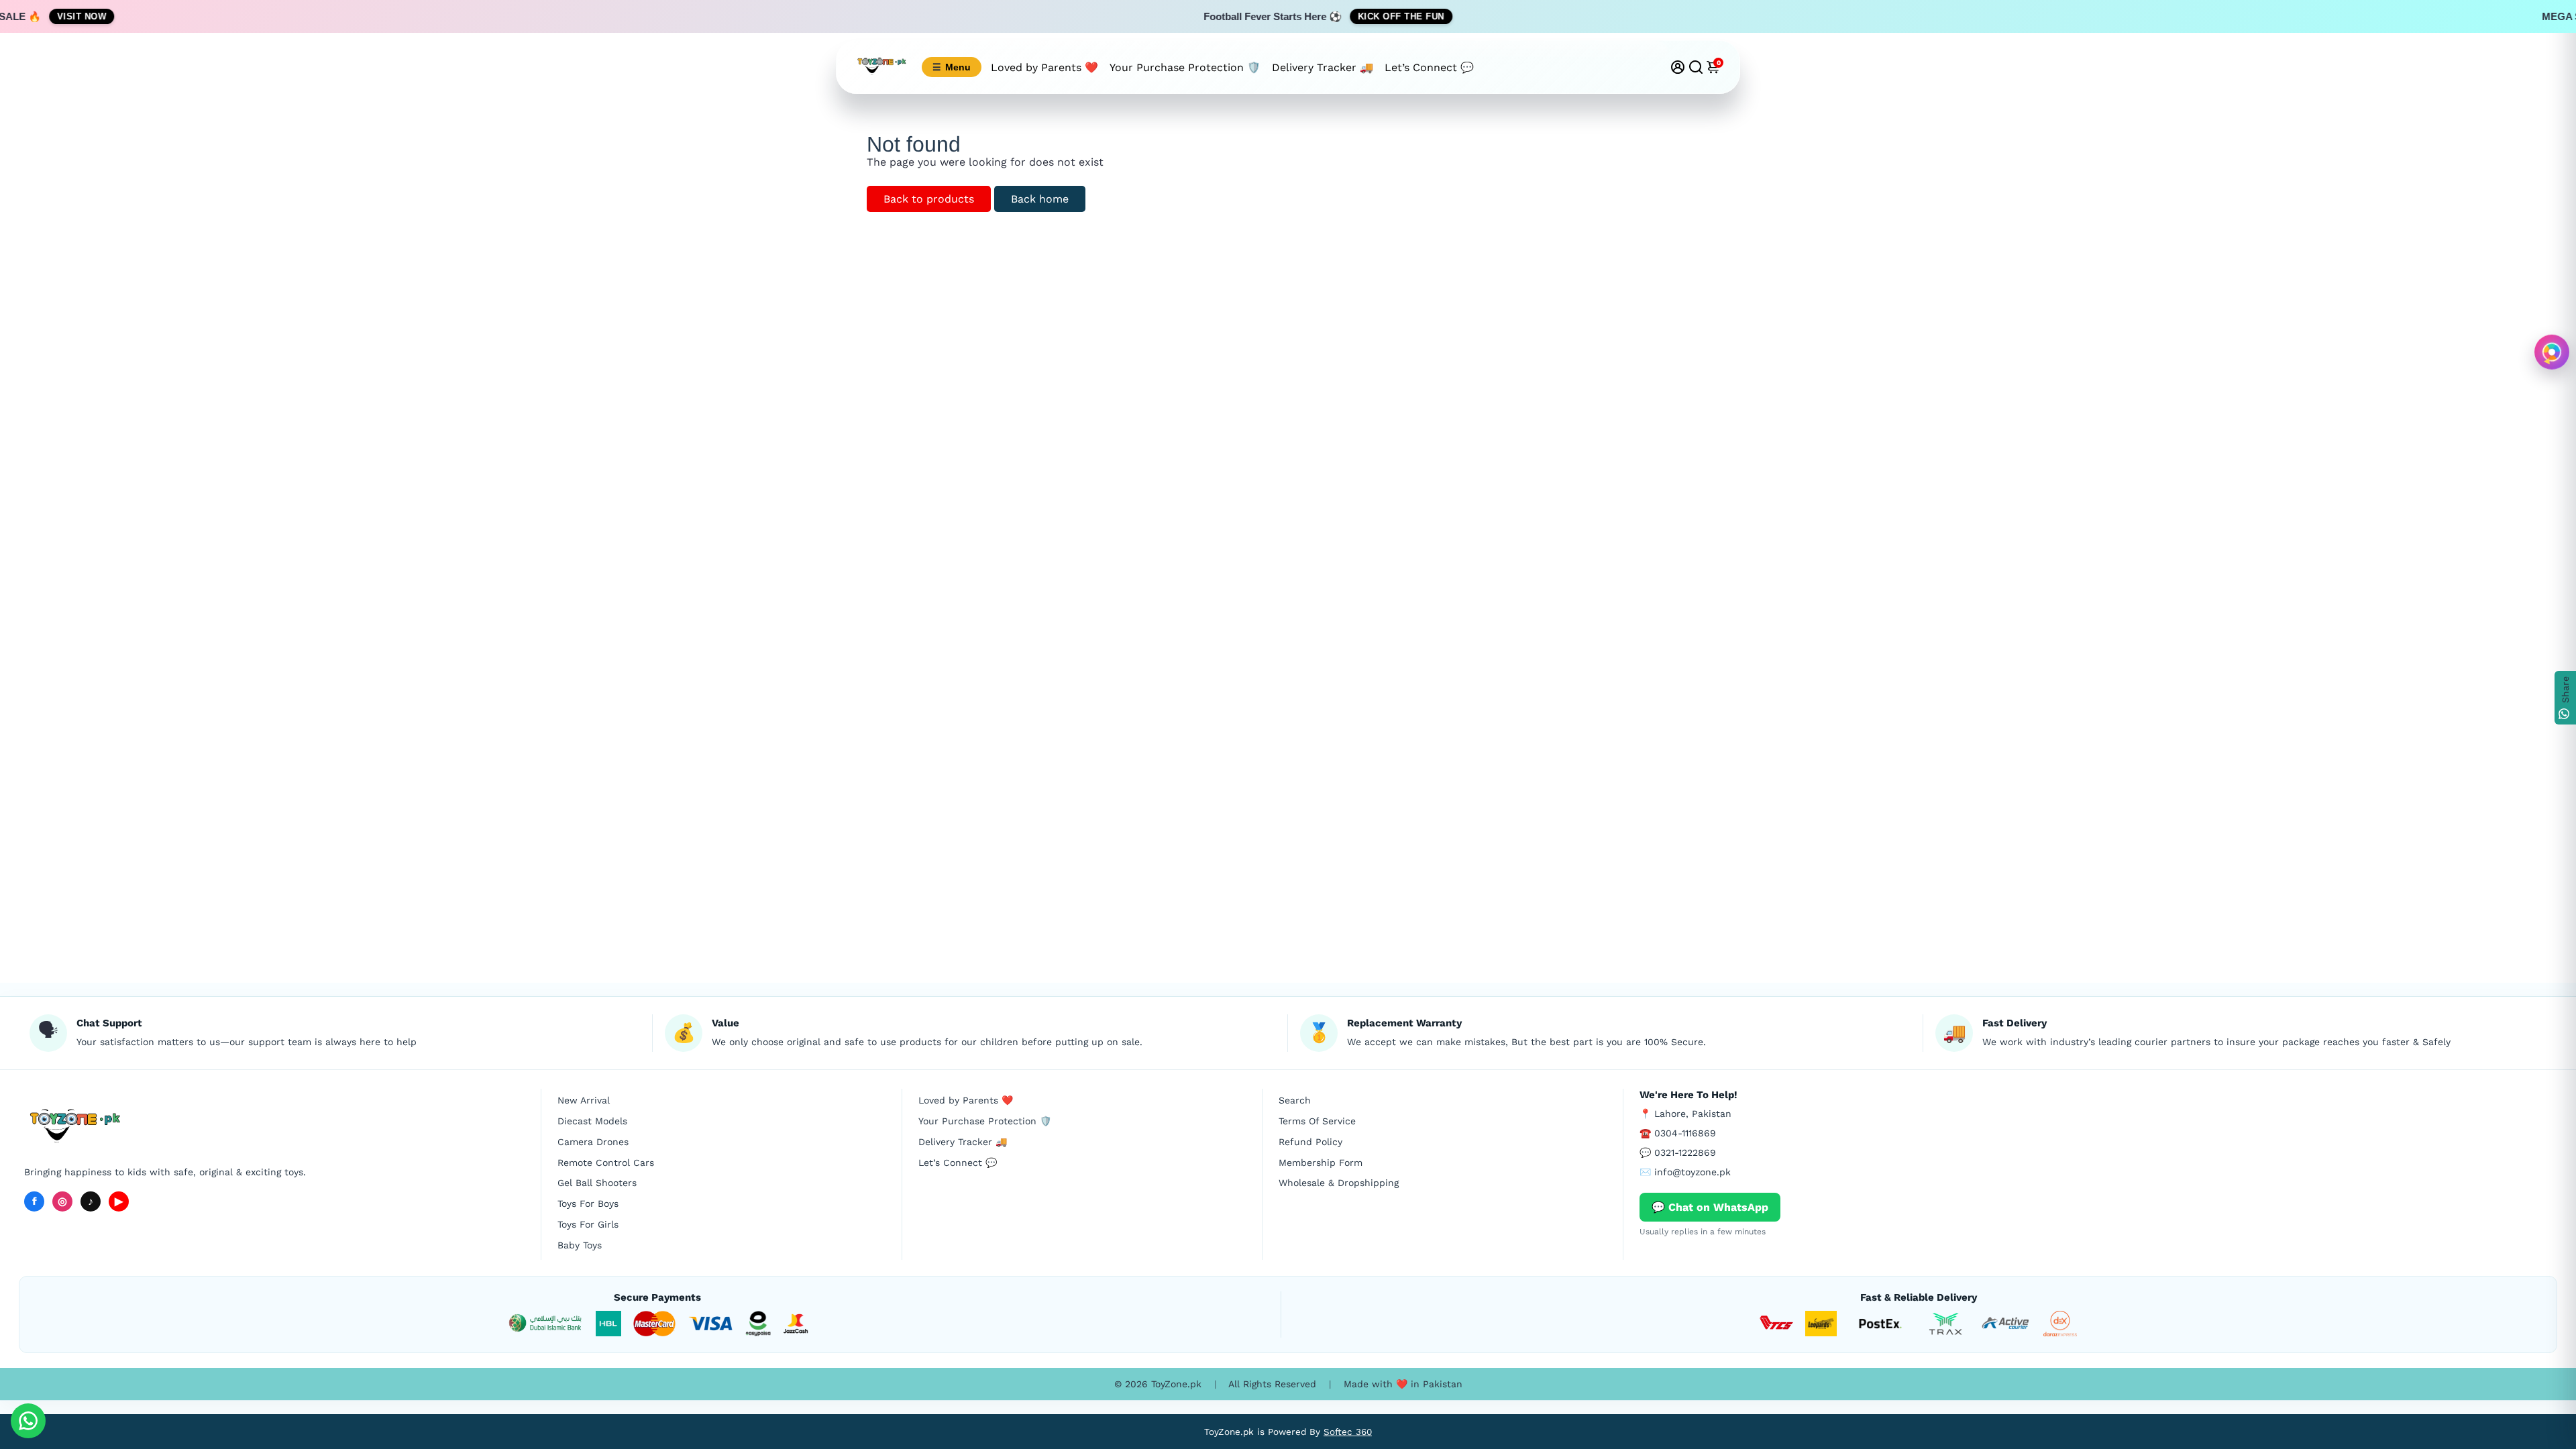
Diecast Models (592, 1121)
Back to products (929, 199)
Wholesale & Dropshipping (1339, 1183)
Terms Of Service (1317, 1121)
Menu (952, 67)
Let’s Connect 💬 (1429, 67)
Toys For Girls (588, 1224)
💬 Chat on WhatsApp (1710, 1207)
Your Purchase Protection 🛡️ (1185, 67)
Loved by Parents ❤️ (1044, 67)
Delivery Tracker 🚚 (1323, 67)
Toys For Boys (588, 1203)
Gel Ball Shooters (597, 1183)
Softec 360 (1348, 1432)
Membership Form (1321, 1163)
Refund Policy (1310, 1142)
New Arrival (584, 1100)
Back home (1040, 199)
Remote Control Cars (606, 1163)
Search (1295, 1100)
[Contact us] (28, 1421)
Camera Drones (593, 1142)
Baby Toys (580, 1245)
